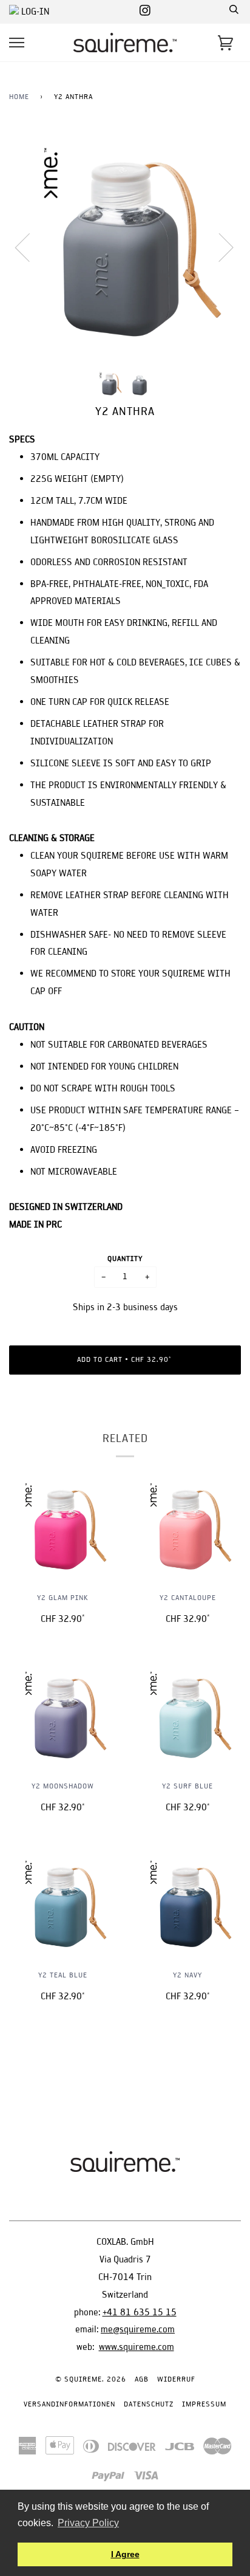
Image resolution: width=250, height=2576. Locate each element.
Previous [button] (30, 247)
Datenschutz (149, 2404)
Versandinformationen (69, 2404)
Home (19, 96)
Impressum (204, 2404)
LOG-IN (34, 11)
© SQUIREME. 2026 (91, 2379)
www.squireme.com (137, 2347)
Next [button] (219, 247)
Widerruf (176, 2379)
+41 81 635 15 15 (140, 2312)
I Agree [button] (125, 2554)
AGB (142, 2379)
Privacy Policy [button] (88, 2523)
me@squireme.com (138, 2329)
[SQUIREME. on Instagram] (145, 11)
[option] (125, 247)
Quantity (125, 1258)
